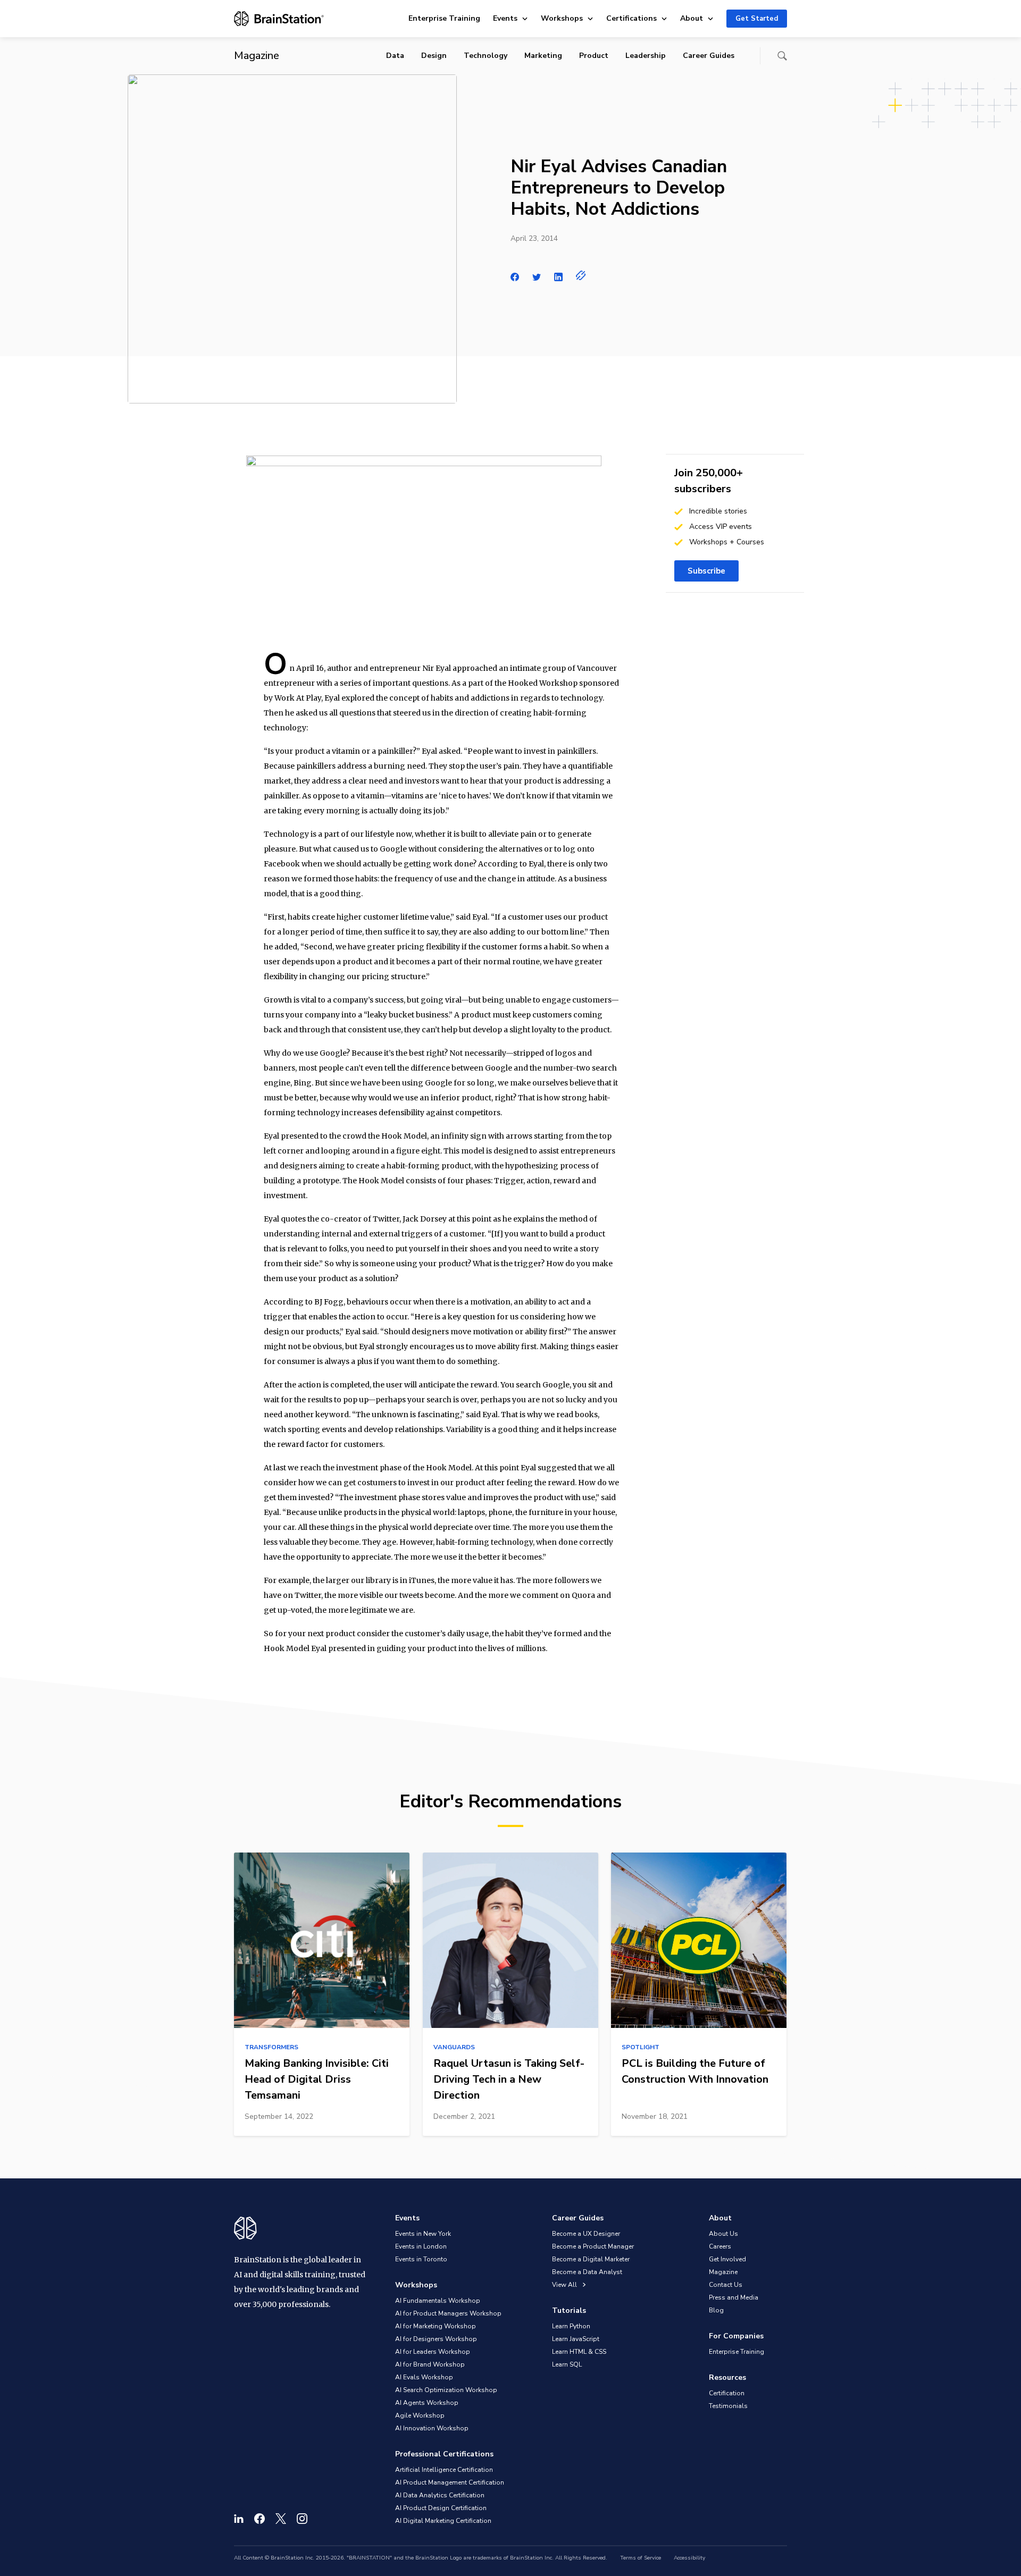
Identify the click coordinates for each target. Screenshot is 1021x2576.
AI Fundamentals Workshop (438, 2301)
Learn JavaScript (576, 2339)
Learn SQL (567, 2364)
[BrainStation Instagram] (302, 2519)
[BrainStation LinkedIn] (239, 2519)
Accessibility (689, 2558)
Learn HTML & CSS (579, 2352)
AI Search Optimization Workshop (446, 2390)
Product (594, 56)
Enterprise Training (444, 18)
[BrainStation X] (281, 2519)
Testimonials (728, 2406)
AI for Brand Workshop (430, 2364)
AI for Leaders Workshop (433, 2352)
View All (565, 2285)
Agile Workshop (420, 2415)
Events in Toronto (421, 2259)
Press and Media (734, 2297)
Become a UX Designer (586, 2234)
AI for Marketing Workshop (436, 2326)
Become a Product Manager (593, 2246)
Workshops (562, 18)
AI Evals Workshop (424, 2377)
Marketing (543, 56)
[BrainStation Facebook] (260, 2519)
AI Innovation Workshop (432, 2428)
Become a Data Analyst (587, 2272)
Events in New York (423, 2234)
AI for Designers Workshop (436, 2339)
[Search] (782, 56)
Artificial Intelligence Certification (444, 2470)
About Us (723, 2234)
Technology (486, 56)
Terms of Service (641, 2558)
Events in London (421, 2246)
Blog (716, 2310)
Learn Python (571, 2326)
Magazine (723, 2272)
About (692, 18)
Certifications (631, 18)
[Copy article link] (581, 275)
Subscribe (706, 571)
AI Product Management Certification (450, 2482)
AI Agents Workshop (427, 2403)
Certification (727, 2393)
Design (434, 56)
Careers (720, 2246)
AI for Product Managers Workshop (448, 2313)
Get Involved (727, 2259)
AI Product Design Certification (441, 2508)
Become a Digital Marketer (591, 2259)
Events (505, 18)
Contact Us (726, 2285)
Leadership (646, 56)
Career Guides (709, 56)
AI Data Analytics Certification (440, 2495)
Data (395, 56)
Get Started (757, 19)
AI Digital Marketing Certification (443, 2521)
